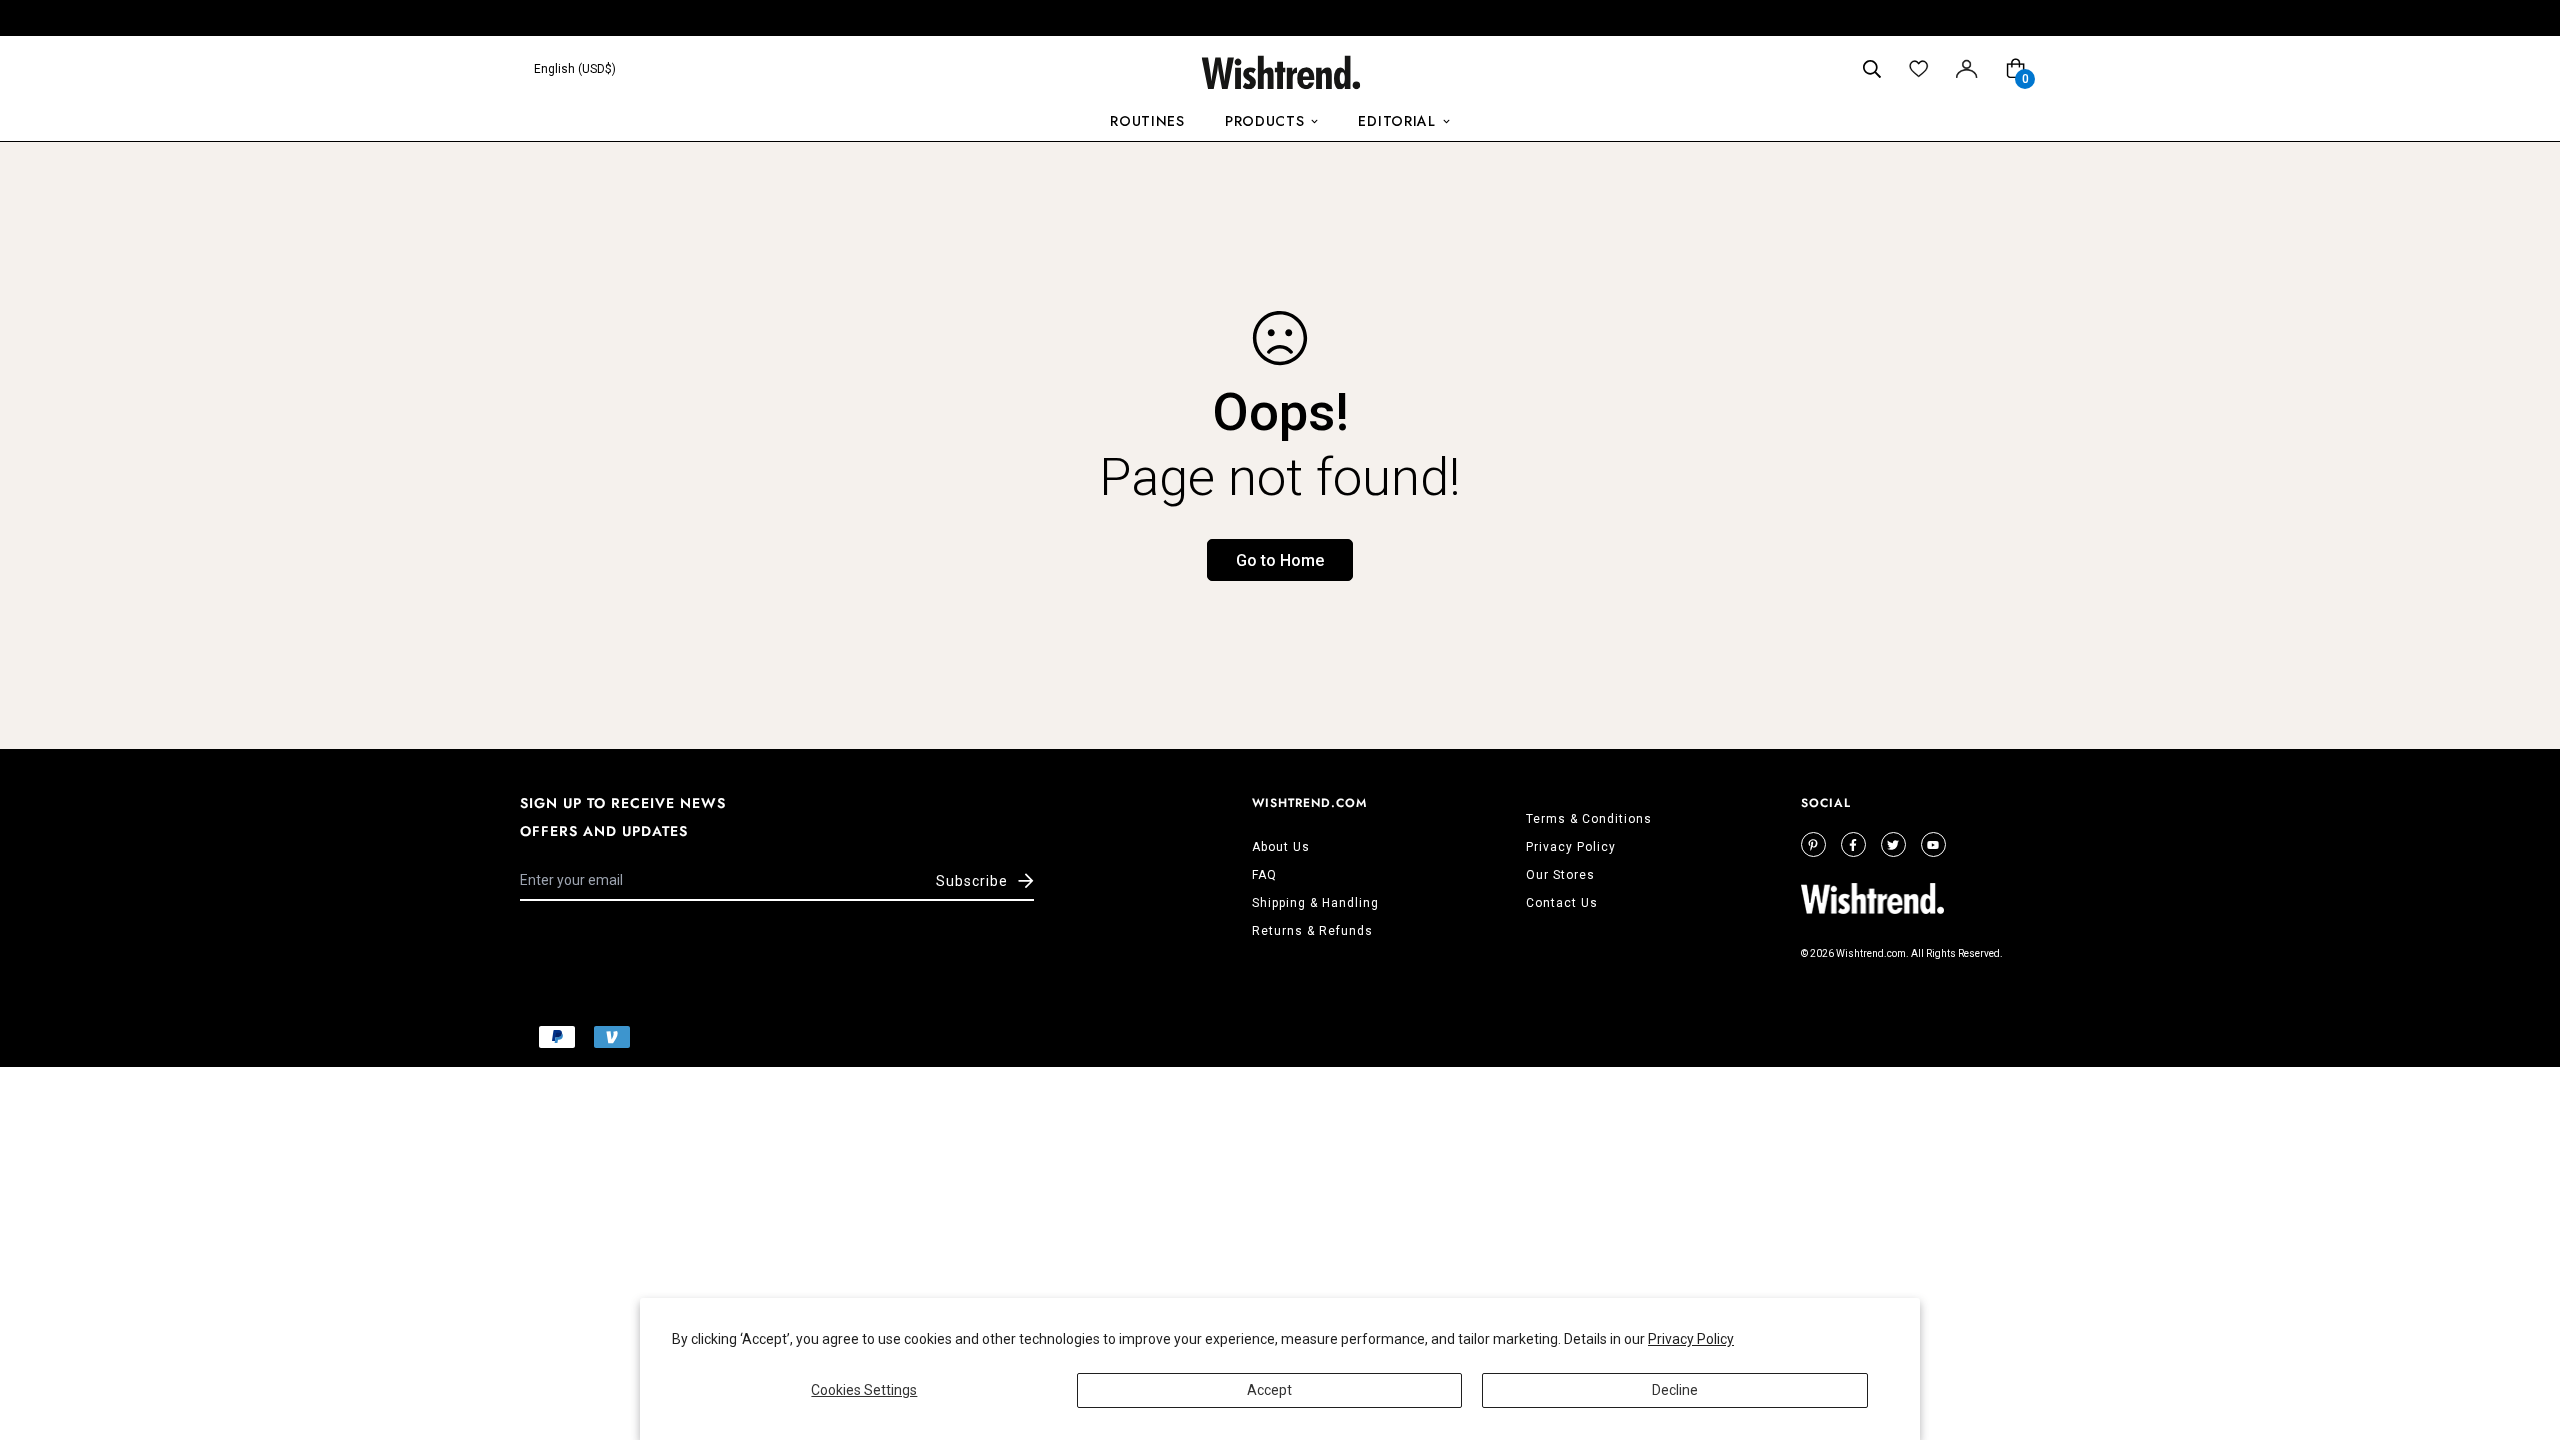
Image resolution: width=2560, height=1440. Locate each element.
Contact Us (1562, 903)
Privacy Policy (1691, 1339)
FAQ (1264, 875)
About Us (1281, 847)
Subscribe (972, 881)
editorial (1396, 121)
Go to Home (1280, 560)
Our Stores (1560, 875)
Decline (1675, 1390)
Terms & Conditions (1589, 819)
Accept (1269, 1390)
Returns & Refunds (1312, 931)
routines (1147, 121)
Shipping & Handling (1315, 903)
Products (1265, 121)
